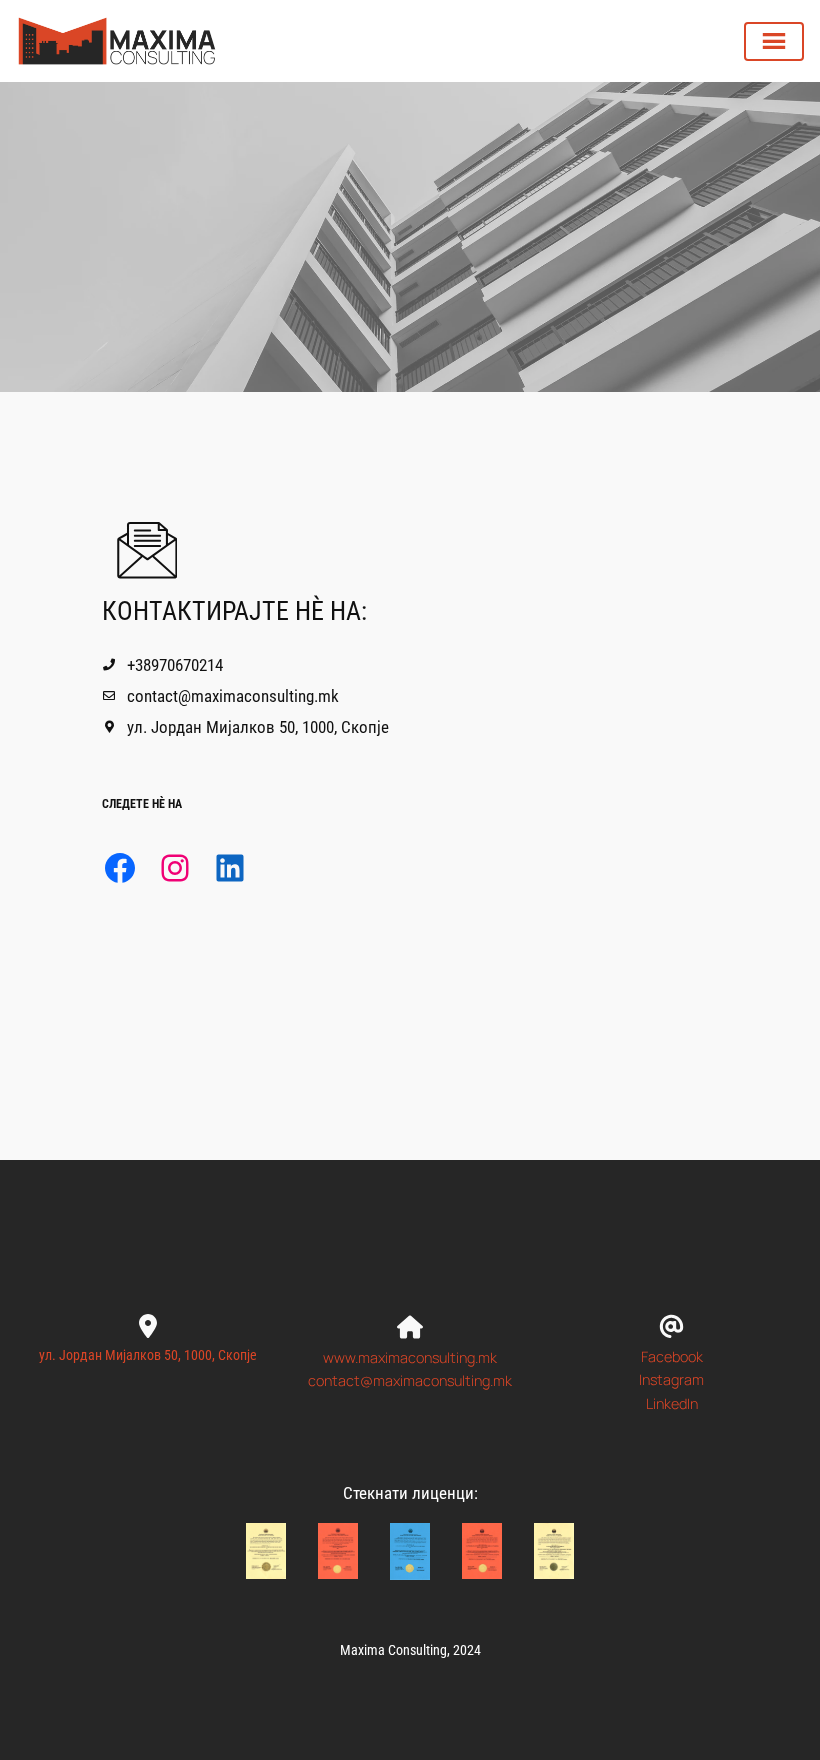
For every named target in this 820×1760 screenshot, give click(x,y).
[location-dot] (148, 1318)
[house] (410, 1319)
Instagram (671, 1379)
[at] (671, 1319)
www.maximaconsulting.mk (410, 1357)
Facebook (672, 1356)
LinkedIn (672, 1403)
